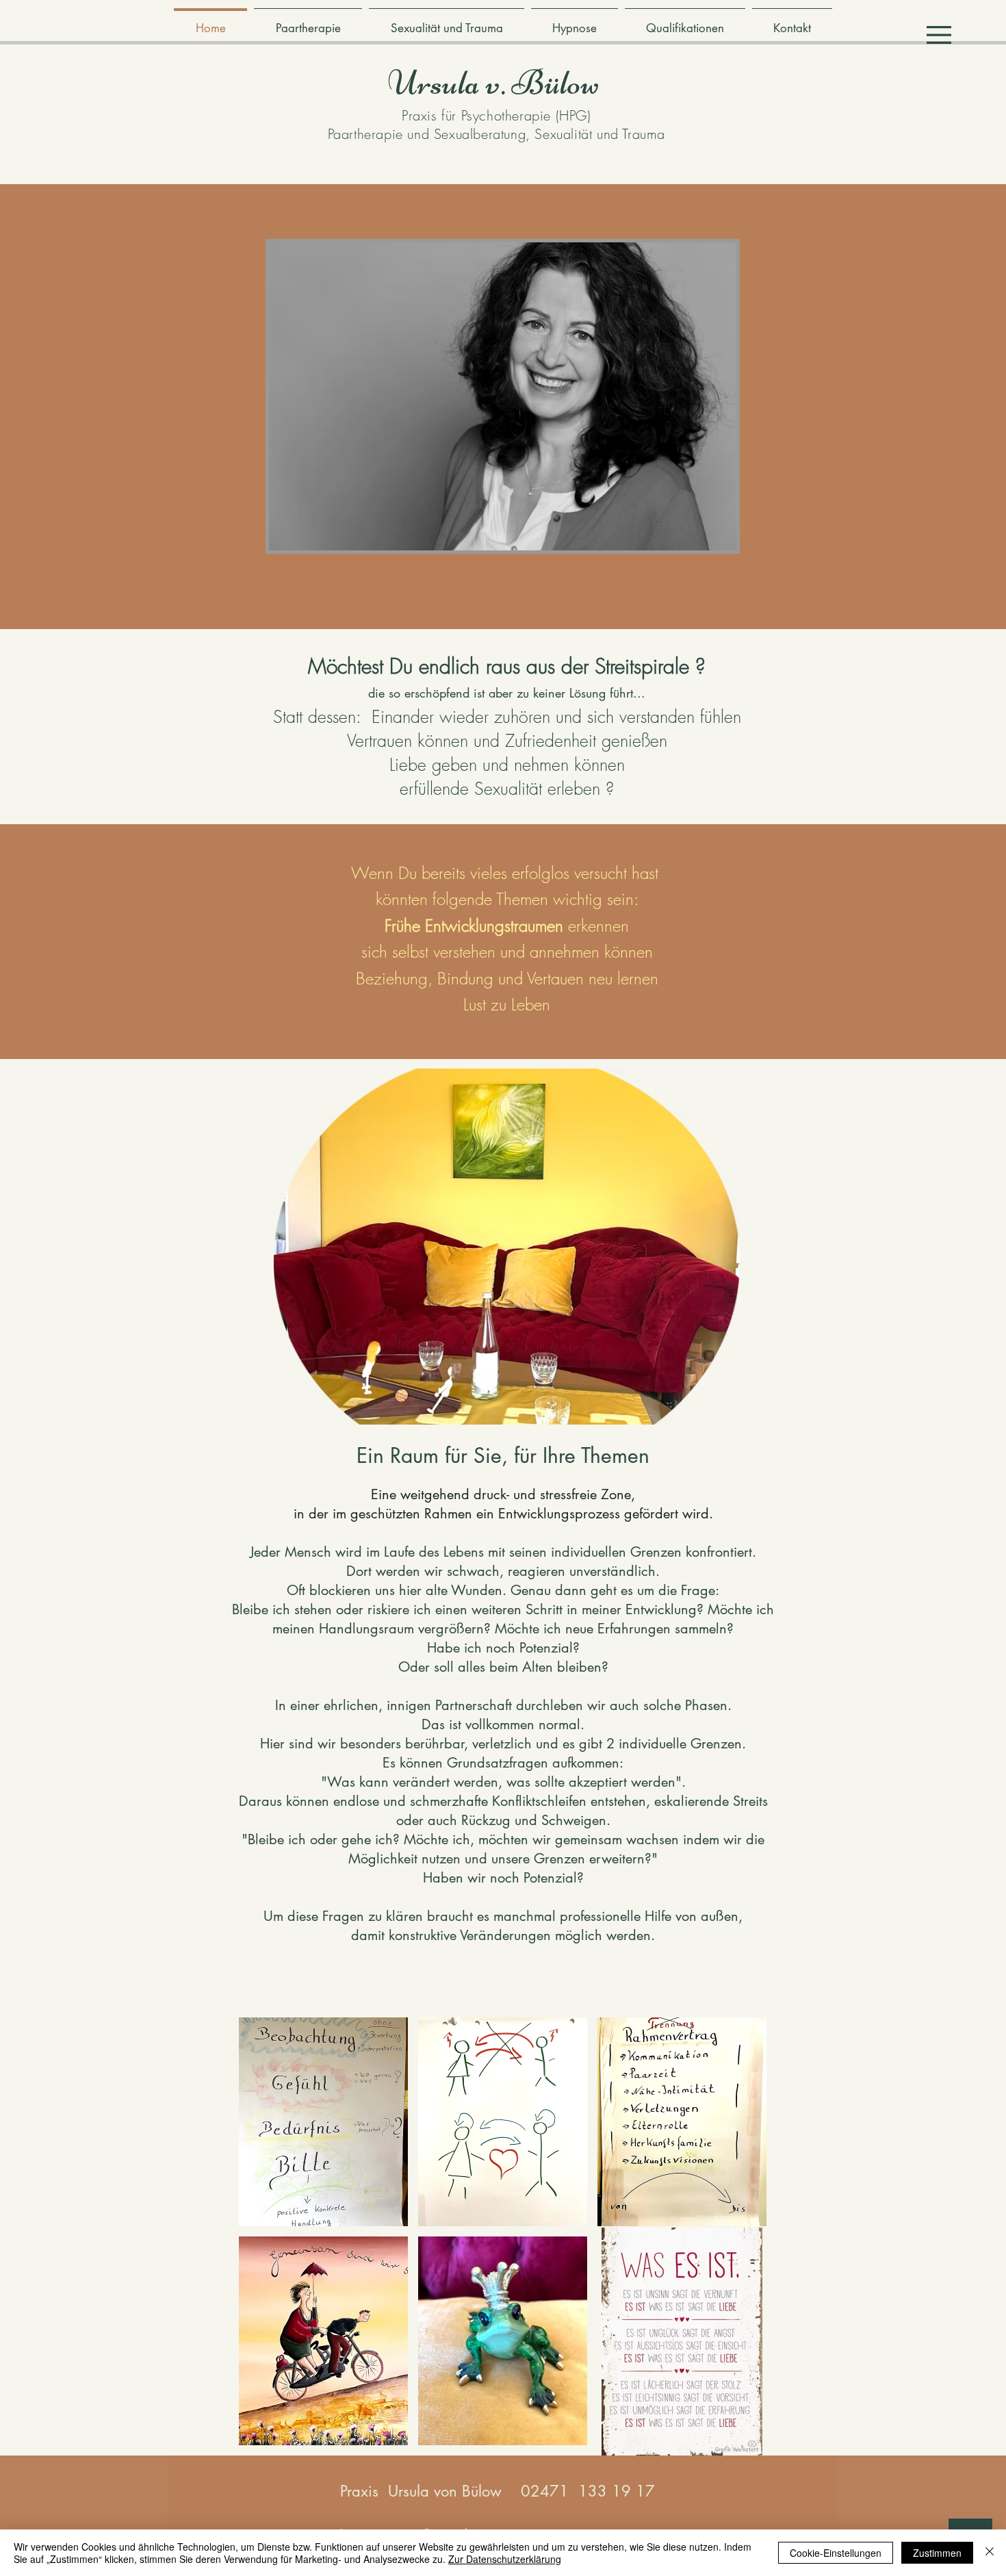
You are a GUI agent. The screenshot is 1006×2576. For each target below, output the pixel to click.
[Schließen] (990, 2553)
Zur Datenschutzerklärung (505, 2559)
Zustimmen (937, 2553)
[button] (939, 35)
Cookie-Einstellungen (836, 2553)
